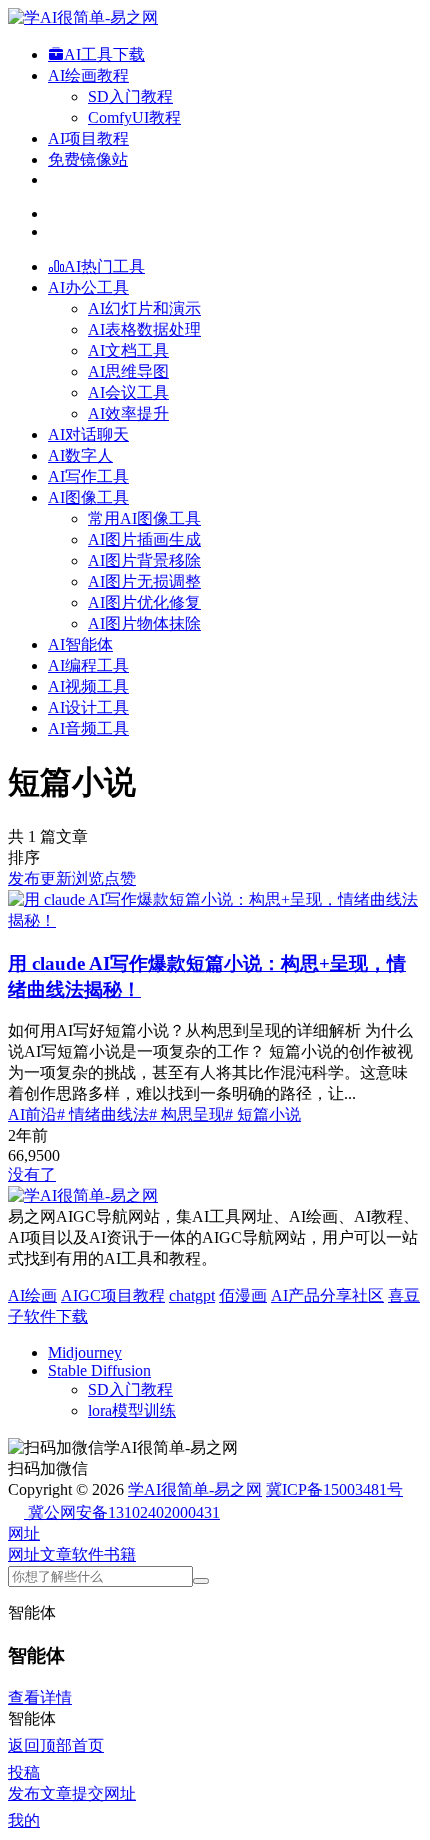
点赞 (120, 878)
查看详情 (40, 1697)
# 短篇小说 (263, 1114)
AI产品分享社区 (327, 1295)
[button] (24, 1533)
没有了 (32, 1174)
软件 (88, 1554)
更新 (56, 878)
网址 (24, 1554)
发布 (24, 878)
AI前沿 (32, 1114)
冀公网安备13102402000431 (124, 1512)
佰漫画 (243, 1295)
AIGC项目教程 (113, 1295)
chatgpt (192, 1295)
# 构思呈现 (187, 1114)
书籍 (120, 1554)
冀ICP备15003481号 (334, 1489)
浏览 (88, 878)
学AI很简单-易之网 (195, 1489)
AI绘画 (32, 1295)
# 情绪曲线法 (103, 1114)
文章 (56, 1554)
